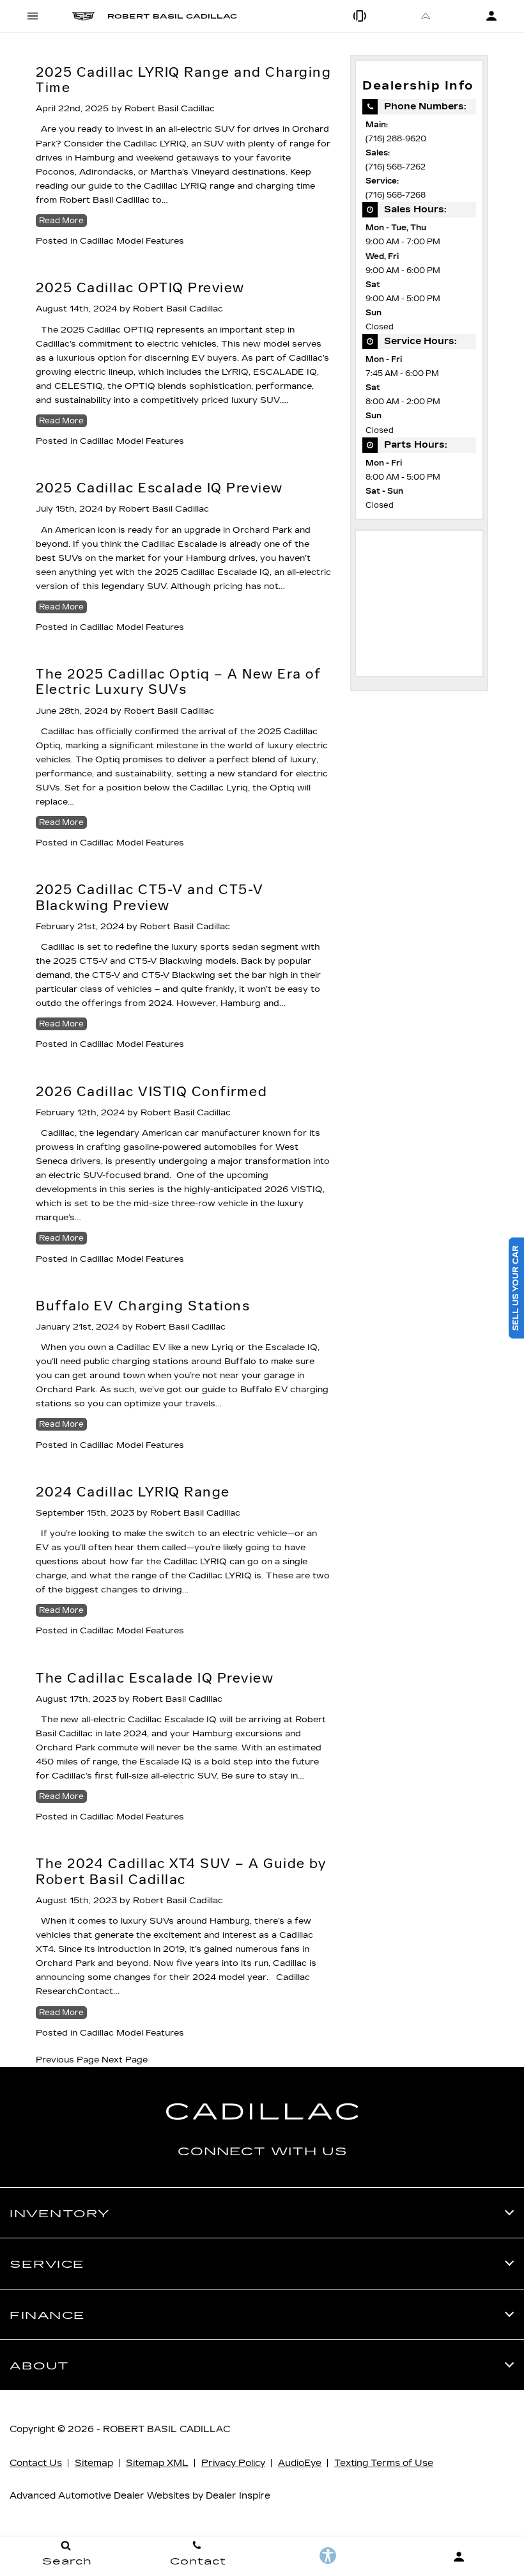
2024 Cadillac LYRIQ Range (133, 1492)
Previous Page (67, 2060)
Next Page (125, 2060)
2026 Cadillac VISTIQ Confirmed (151, 1092)
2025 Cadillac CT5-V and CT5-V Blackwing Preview (150, 897)
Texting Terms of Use (384, 2463)
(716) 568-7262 (396, 167)
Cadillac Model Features (132, 241)
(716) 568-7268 (396, 195)
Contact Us (36, 2463)
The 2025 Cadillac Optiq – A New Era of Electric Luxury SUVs (178, 682)
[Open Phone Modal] (361, 16)
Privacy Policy (233, 2463)
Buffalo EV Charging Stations (143, 1306)
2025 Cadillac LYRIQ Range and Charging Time (183, 80)
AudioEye (300, 2463)
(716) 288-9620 (396, 139)
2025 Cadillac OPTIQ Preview (140, 288)
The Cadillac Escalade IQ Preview (155, 1678)
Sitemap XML (157, 2463)
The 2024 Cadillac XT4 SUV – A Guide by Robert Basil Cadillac (181, 1871)
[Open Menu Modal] (33, 16)
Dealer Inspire (238, 2496)
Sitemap (94, 2463)
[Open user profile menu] (458, 2557)
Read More (61, 221)
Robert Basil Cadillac (170, 109)
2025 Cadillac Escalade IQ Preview (159, 488)
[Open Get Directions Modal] (426, 16)
